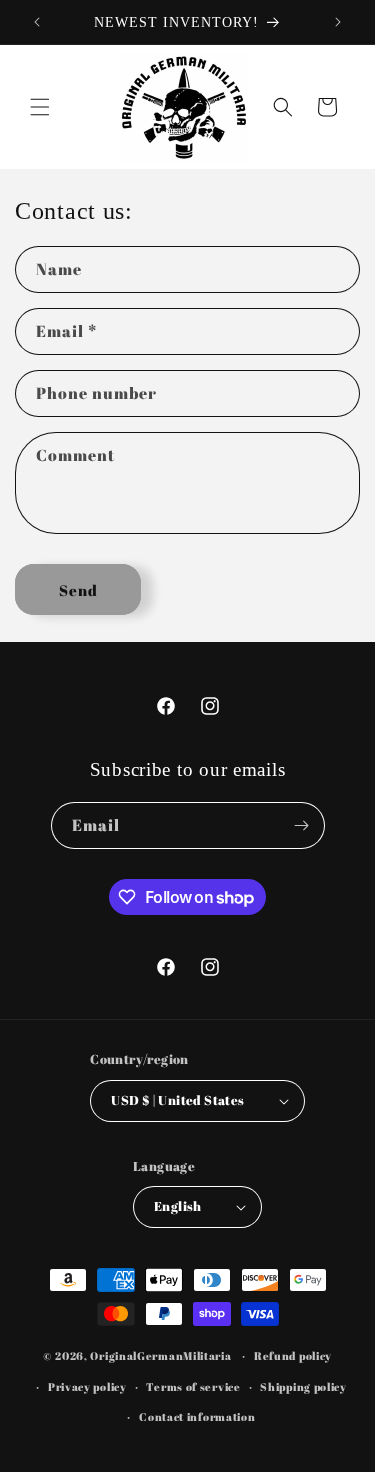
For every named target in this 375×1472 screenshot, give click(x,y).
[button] (40, 107)
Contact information (197, 1416)
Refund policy (293, 1355)
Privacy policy (87, 1386)
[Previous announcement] (37, 22)
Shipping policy (303, 1386)
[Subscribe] (302, 825)
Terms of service (193, 1386)
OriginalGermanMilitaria (160, 1355)
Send (78, 590)
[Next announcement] (338, 22)
